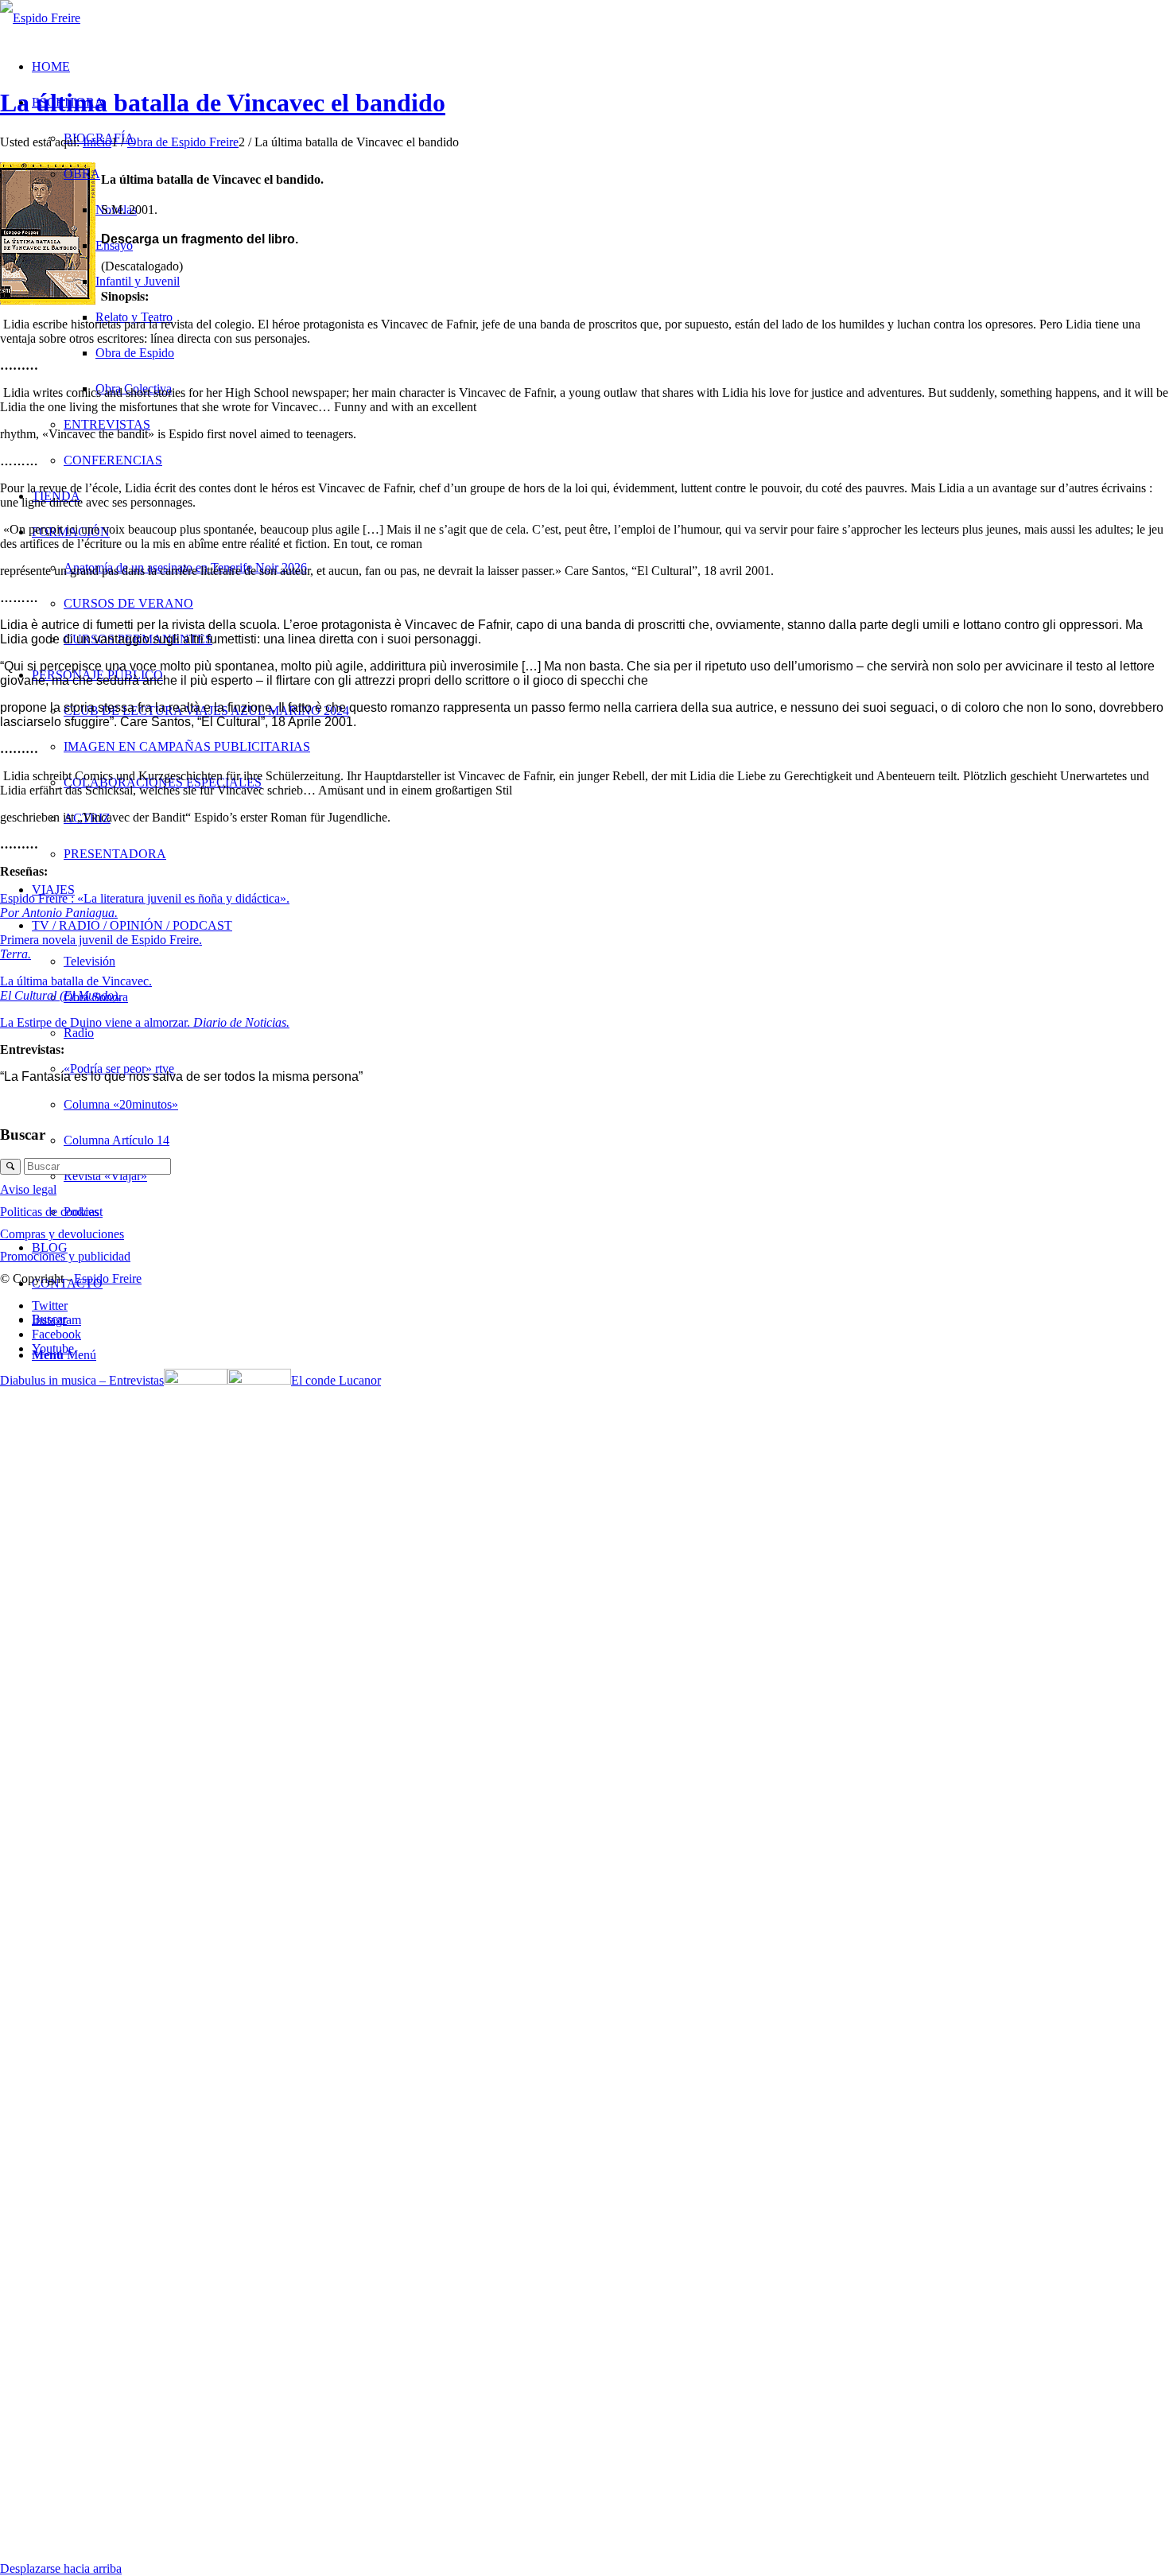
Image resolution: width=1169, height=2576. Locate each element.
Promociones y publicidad (65, 1256)
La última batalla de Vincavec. (76, 981)
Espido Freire (108, 1278)
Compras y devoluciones (62, 1234)
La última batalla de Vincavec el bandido (223, 103)
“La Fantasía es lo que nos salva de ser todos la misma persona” (181, 1076)
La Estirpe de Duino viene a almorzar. (145, 1022)
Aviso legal (28, 1189)
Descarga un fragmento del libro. (200, 239)
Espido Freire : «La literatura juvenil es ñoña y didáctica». (145, 898)
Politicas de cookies (49, 1212)
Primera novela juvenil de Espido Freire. (101, 940)
